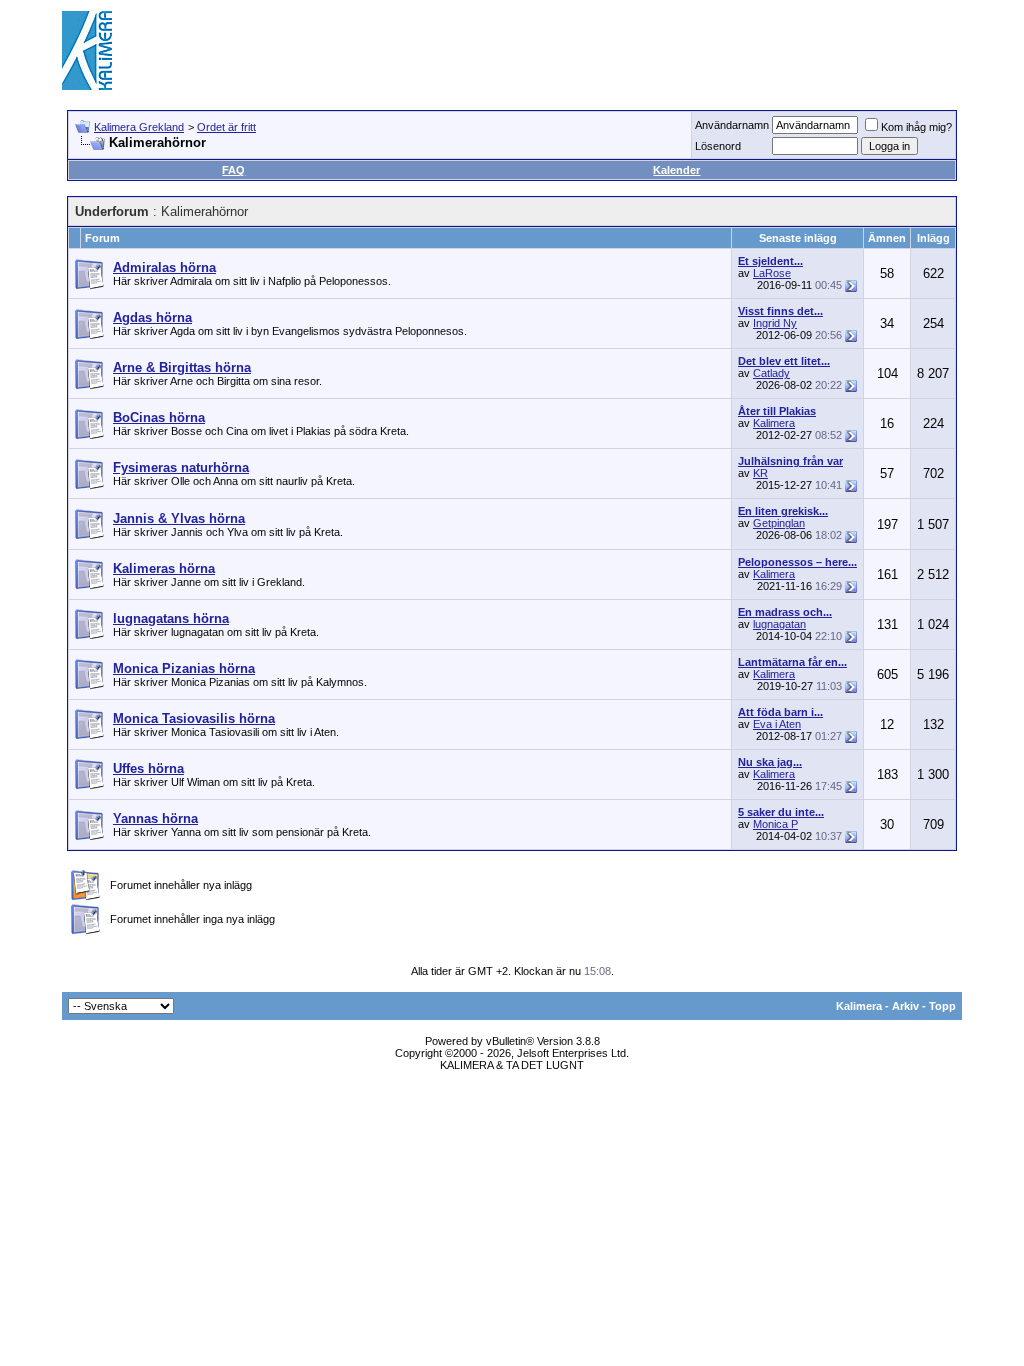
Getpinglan (779, 523)
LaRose (772, 273)
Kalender (676, 170)
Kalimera (774, 423)
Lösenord (718, 146)
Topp (942, 1006)
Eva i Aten (777, 724)
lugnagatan (779, 624)
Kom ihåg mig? (916, 127)
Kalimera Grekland (139, 127)
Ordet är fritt (226, 127)
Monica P (775, 824)
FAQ (233, 170)
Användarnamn (732, 125)
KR (760, 473)
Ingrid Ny (775, 323)
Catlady (771, 373)
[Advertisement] (598, 50)
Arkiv (905, 1006)
